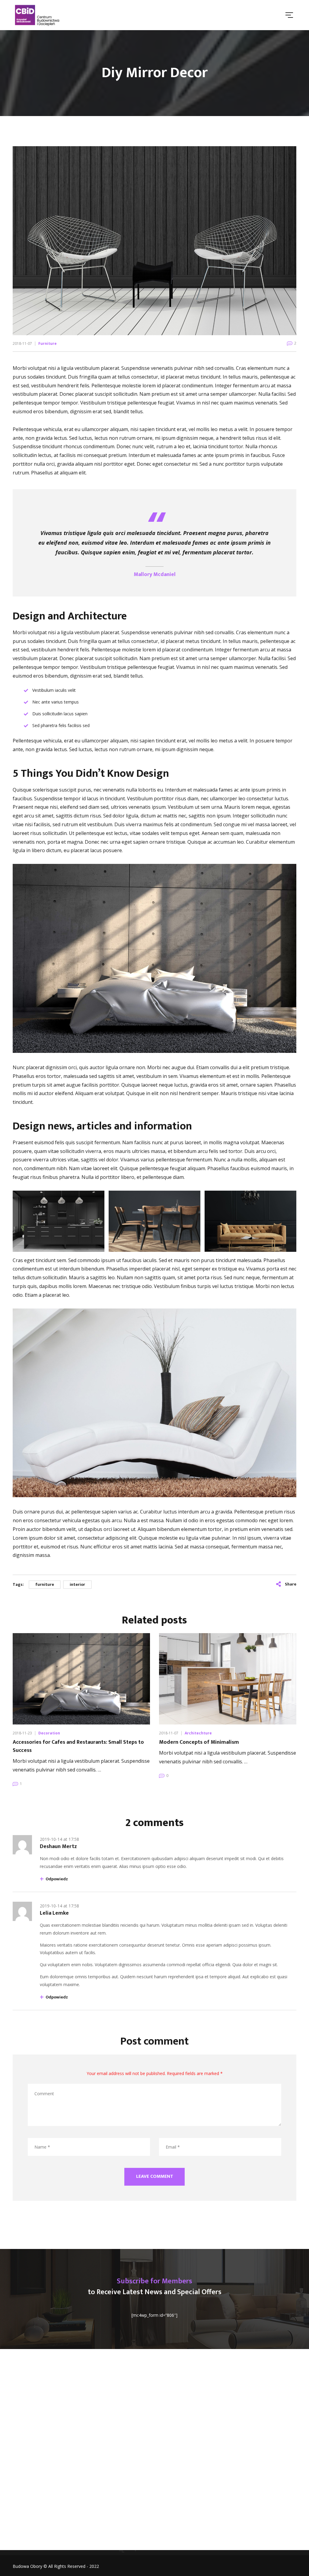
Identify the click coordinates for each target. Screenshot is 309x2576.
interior (77, 1584)
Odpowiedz (57, 1879)
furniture (45, 1584)
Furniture (48, 343)
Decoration (49, 1733)
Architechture (198, 1733)
